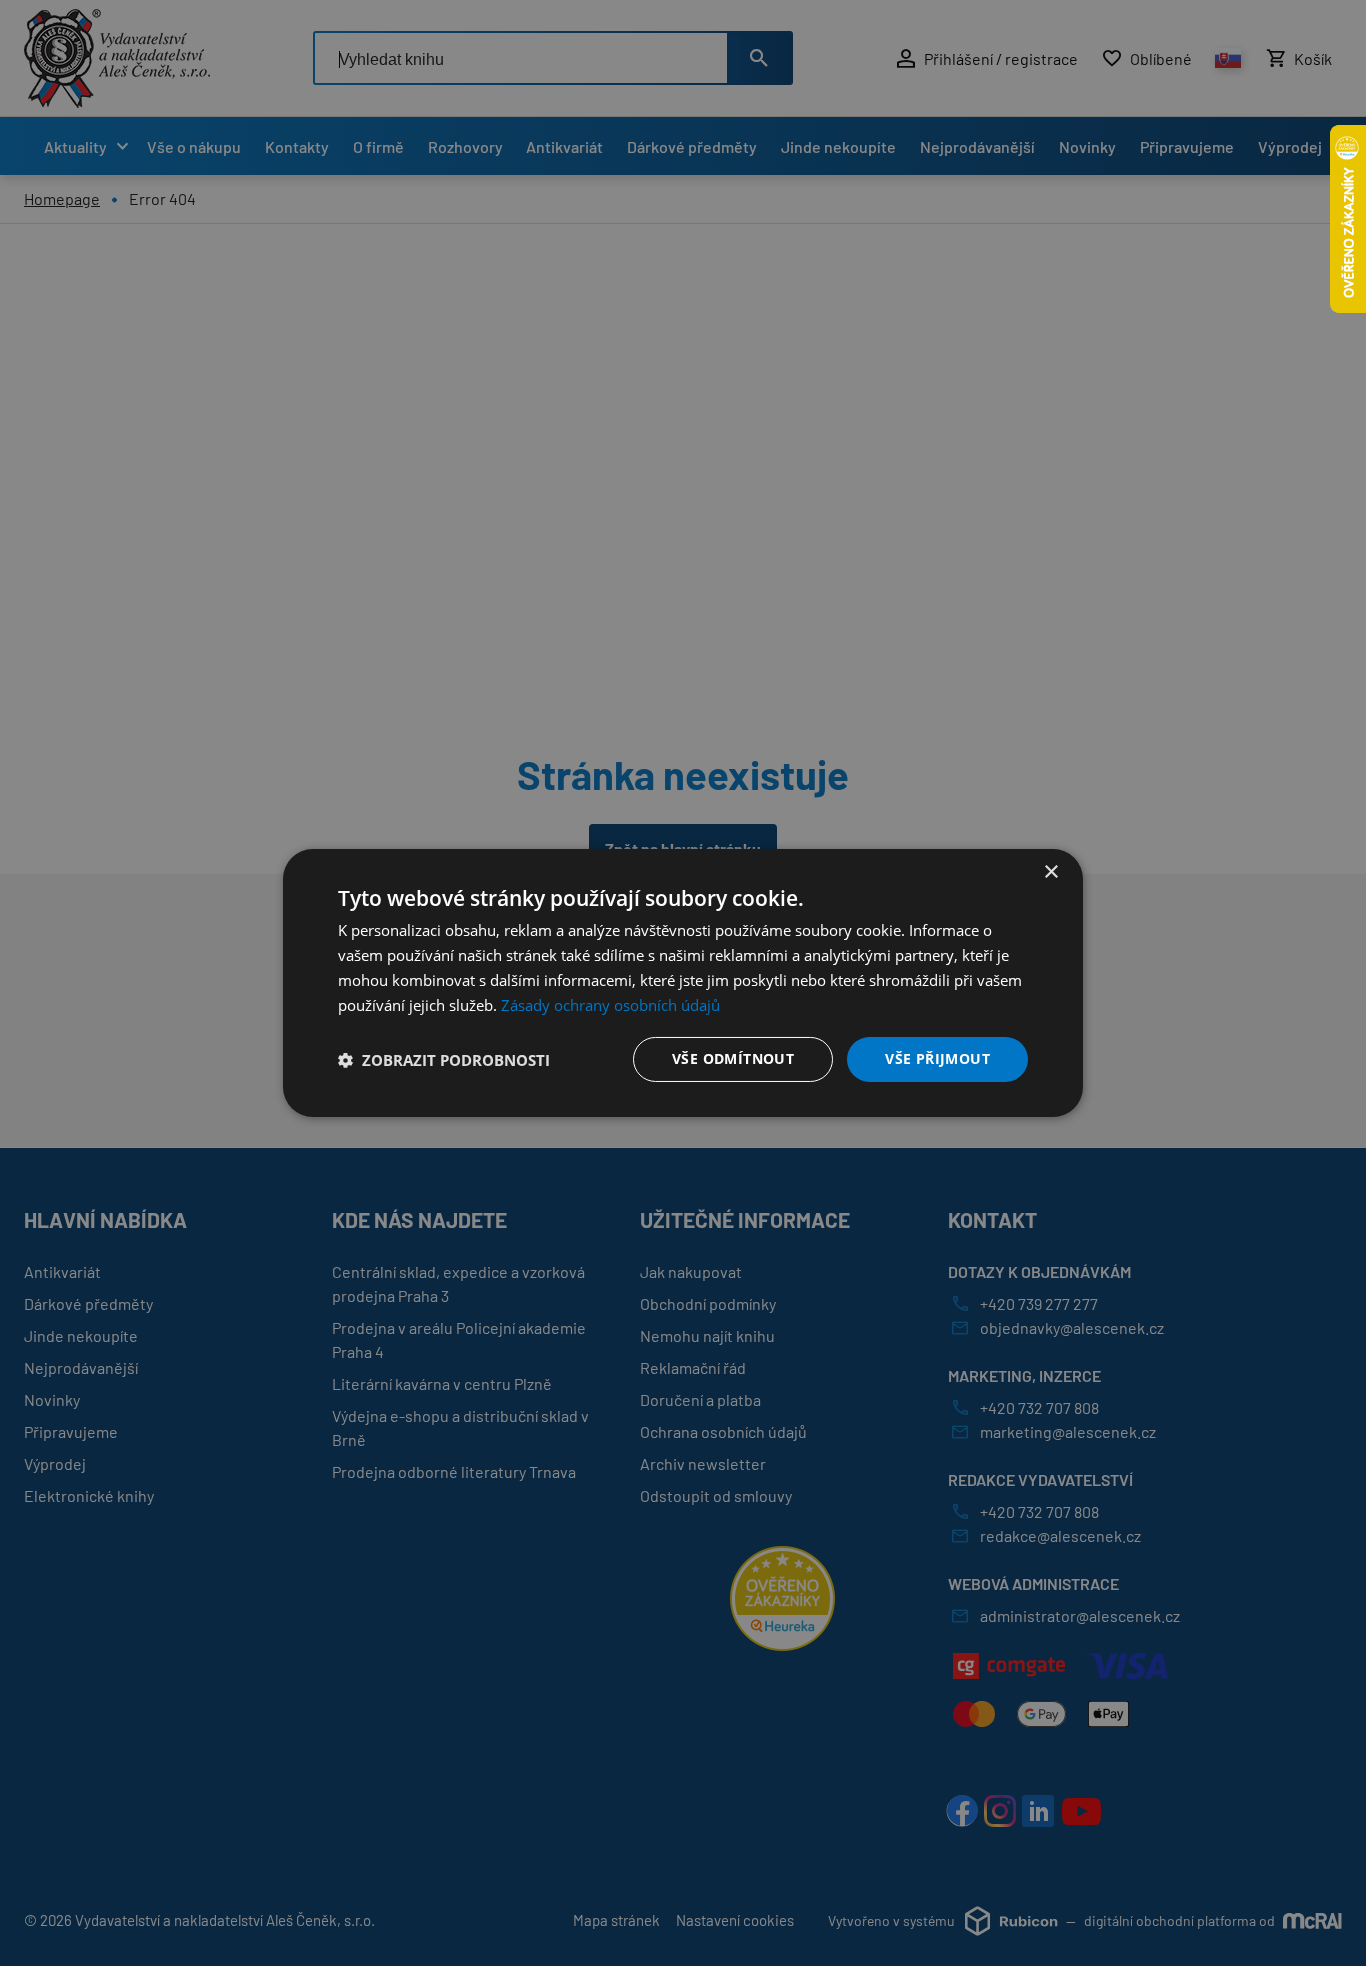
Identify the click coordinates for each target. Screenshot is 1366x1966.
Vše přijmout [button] (937, 1058)
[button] (444, 1060)
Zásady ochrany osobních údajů (610, 1005)
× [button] (1050, 872)
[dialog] (683, 983)
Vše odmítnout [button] (733, 1058)
